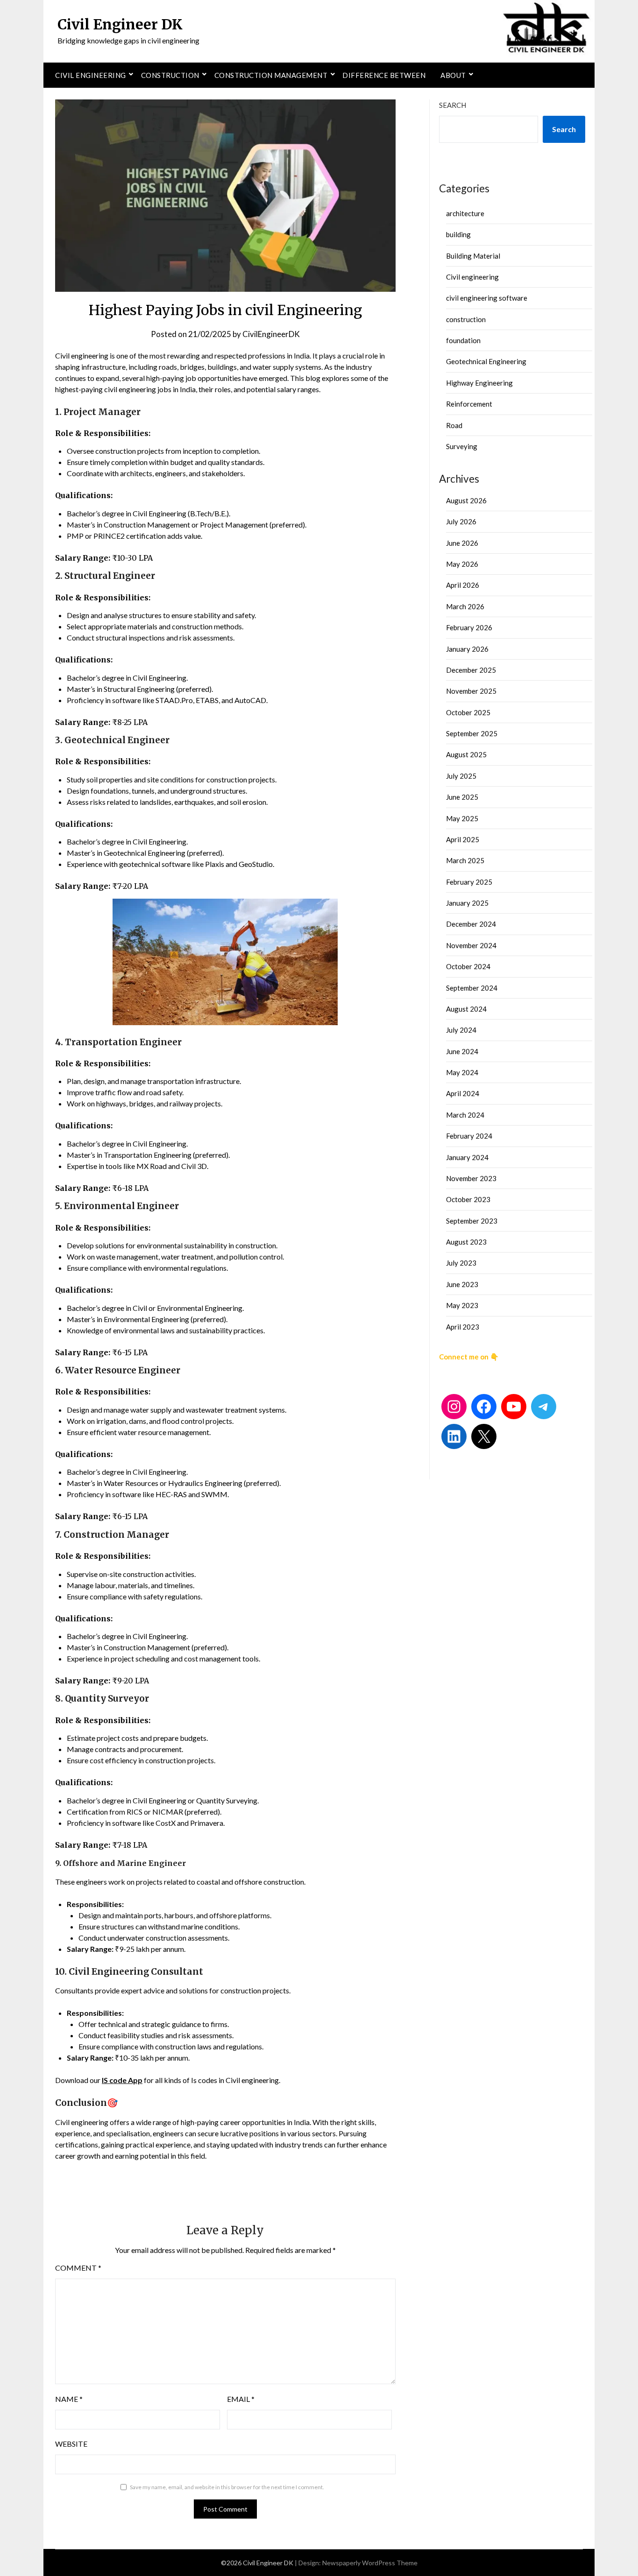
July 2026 (461, 521)
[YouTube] (514, 1407)
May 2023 (462, 1305)
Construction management (271, 75)
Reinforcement (469, 404)
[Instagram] (454, 1407)
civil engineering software (487, 298)
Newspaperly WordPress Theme (370, 2563)
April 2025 (463, 839)
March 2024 (465, 1115)
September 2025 (472, 733)
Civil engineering (91, 75)
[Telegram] (544, 1407)
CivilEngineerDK (271, 334)
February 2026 (469, 627)
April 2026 (463, 585)
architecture (465, 213)
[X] (484, 1436)
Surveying (462, 446)
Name (69, 2399)
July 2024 (461, 1030)
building (458, 234)
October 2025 (468, 712)
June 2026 (462, 543)
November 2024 (471, 945)
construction (466, 319)
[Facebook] (484, 1407)
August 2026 (466, 500)
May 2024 (462, 1072)
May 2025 (462, 818)
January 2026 (467, 649)
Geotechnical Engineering (486, 361)
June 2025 (462, 797)
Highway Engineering (479, 383)
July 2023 (461, 1263)
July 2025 (461, 776)
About (453, 75)
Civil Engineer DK (120, 24)
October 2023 (468, 1199)
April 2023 (463, 1327)
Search (453, 105)
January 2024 (467, 1157)
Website (71, 2444)
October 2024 (468, 966)
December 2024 (471, 924)
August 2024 (466, 1009)
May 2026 (462, 564)
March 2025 (465, 860)
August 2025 (466, 754)
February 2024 (469, 1136)
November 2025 (471, 691)
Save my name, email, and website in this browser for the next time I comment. (227, 2487)
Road (454, 425)
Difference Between (384, 75)
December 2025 (471, 670)
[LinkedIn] (454, 1436)
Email (241, 2399)
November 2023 (471, 1178)
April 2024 (463, 1093)
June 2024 (462, 1051)
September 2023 (472, 1221)
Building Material (473, 256)
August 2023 (466, 1242)
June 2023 (462, 1284)
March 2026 (465, 606)
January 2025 (467, 903)
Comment (78, 2268)
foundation (463, 340)
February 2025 (469, 882)
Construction (170, 75)
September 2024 (472, 988)
